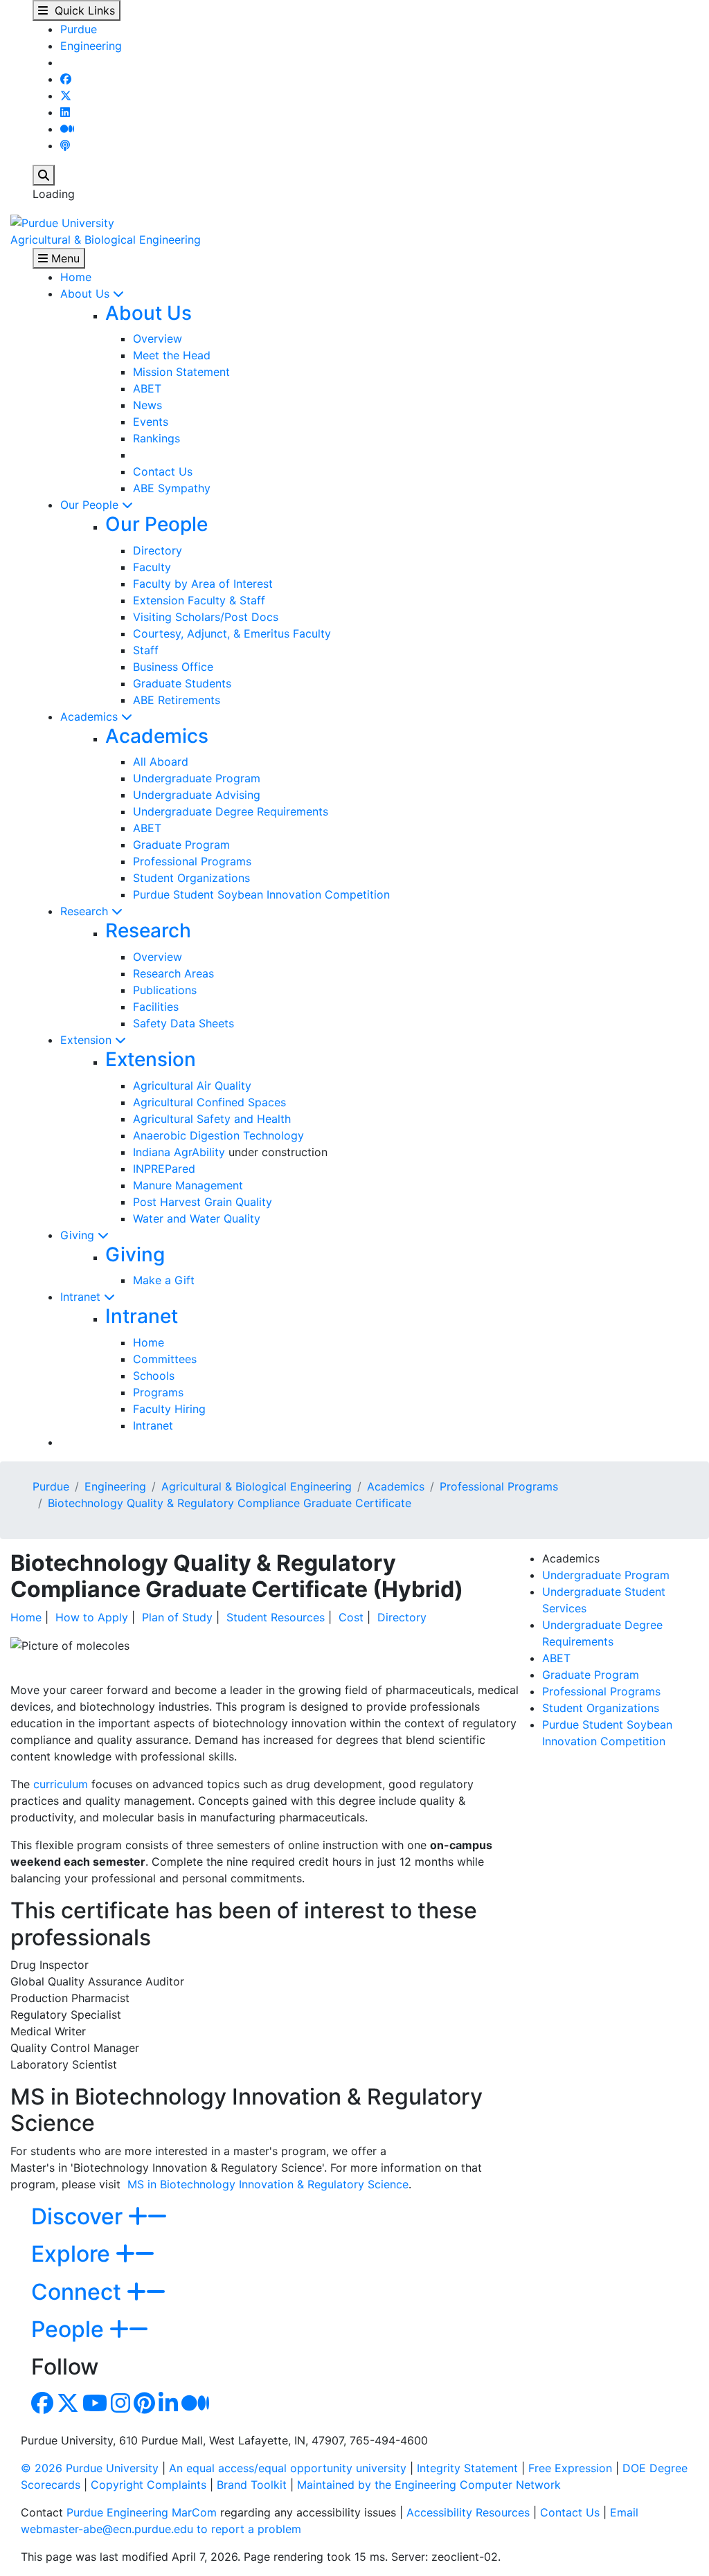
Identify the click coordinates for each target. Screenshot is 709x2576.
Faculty (152, 567)
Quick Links (81, 10)
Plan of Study (177, 1617)
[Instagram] (120, 2407)
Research (86, 911)
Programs (158, 1392)
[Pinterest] (144, 2407)
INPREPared (164, 1169)
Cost (351, 1617)
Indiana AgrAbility (179, 1152)
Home (76, 277)
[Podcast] (65, 145)
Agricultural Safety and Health (212, 1119)
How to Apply (92, 1617)
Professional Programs (192, 861)
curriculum (61, 1784)
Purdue (79, 29)
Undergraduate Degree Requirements (231, 811)
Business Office (173, 667)
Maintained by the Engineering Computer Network (429, 2485)
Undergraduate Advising (197, 795)
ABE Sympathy (172, 488)
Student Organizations (191, 878)
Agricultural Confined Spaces (209, 1102)
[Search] (44, 175)
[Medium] (67, 129)
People (70, 2329)
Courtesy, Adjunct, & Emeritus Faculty (232, 633)
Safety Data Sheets (183, 1023)
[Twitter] (66, 96)
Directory (158, 550)
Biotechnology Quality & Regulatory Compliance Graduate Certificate (230, 1503)
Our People (91, 505)
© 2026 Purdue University (90, 2468)
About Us (87, 294)
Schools (154, 1376)
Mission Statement (181, 372)
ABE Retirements (177, 700)
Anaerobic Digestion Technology (218, 1135)
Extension (88, 1040)
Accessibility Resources (468, 2512)
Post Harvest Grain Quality (203, 1202)
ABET (147, 388)
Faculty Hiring (169, 1409)
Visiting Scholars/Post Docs (206, 617)
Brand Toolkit (252, 2485)
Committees (165, 1359)
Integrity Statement (467, 2468)
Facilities (156, 1007)
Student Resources (276, 1617)
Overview (158, 339)
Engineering (91, 46)
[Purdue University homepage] (62, 222)
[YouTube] (95, 2407)
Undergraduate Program (197, 778)
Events (151, 422)
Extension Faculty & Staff (199, 600)
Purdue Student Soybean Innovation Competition (261, 894)
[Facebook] (66, 79)
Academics (91, 717)
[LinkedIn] (65, 112)
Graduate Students (182, 683)
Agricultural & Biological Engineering (106, 240)
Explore (73, 2254)
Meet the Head (172, 355)
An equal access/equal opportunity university (288, 2468)
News (147, 405)
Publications (165, 990)
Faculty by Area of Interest (203, 584)
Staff (146, 650)
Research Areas (173, 973)
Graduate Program (181, 845)
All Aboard (161, 762)
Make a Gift (164, 1280)
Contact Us (163, 471)
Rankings (156, 438)
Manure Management (188, 1185)
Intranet (82, 1297)
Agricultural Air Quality (192, 1086)
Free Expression (570, 2468)
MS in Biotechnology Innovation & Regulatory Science (268, 2184)
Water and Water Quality (197, 1218)
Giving (79, 1235)
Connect (79, 2292)
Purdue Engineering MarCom (142, 2512)
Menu (64, 258)
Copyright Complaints (149, 2485)
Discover (80, 2216)
